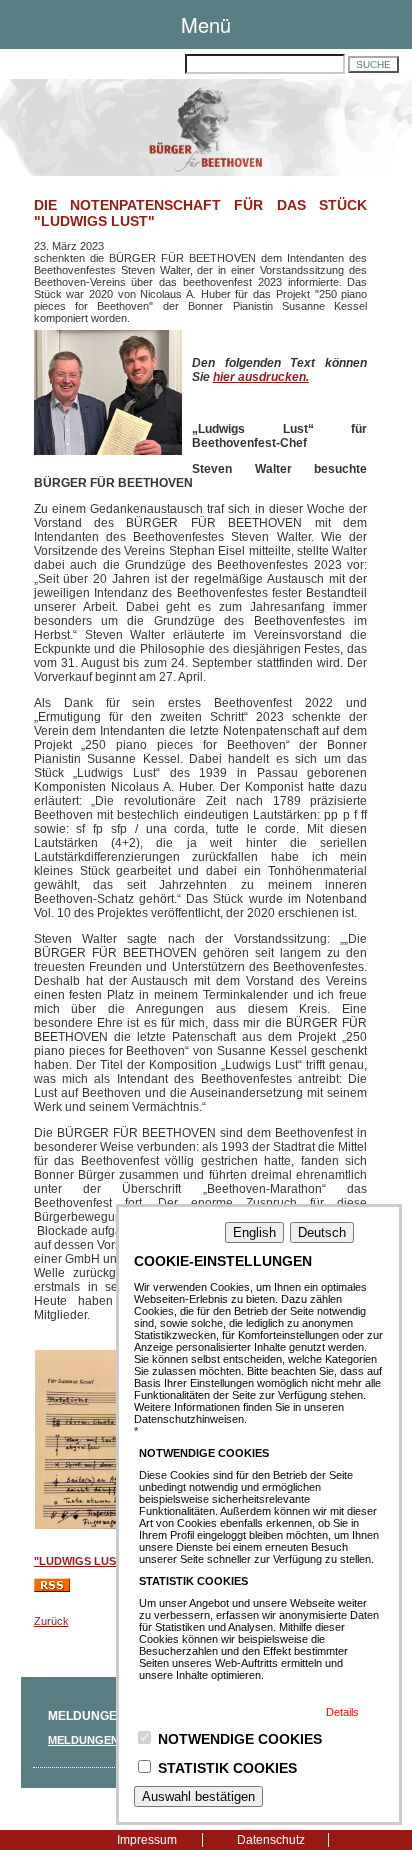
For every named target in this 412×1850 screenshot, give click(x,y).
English (254, 1232)
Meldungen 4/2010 (101, 1740)
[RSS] (52, 1588)
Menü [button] (206, 24)
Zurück (51, 1621)
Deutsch (322, 1232)
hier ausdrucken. (261, 377)
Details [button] (342, 1712)
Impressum (147, 1840)
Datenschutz (271, 1840)
